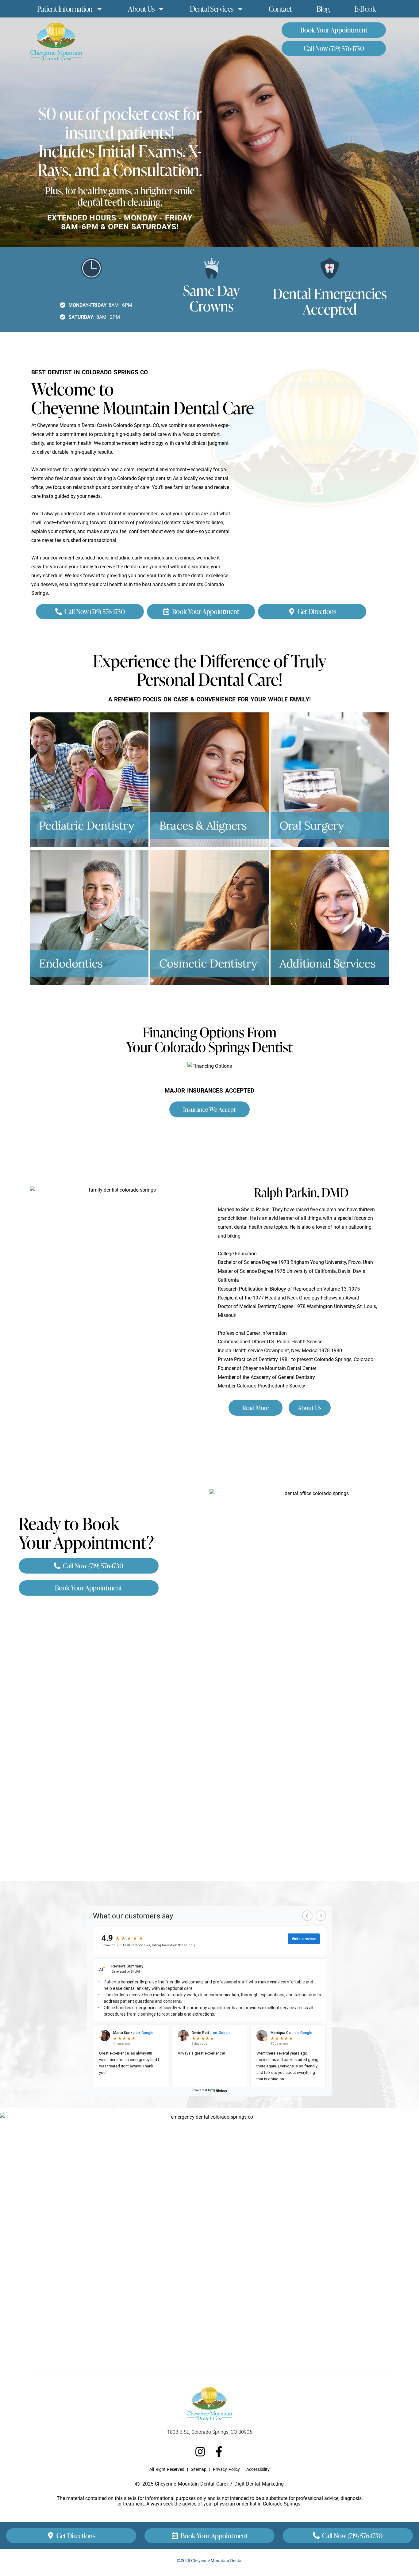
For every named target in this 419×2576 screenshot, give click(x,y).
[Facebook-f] (219, 2452)
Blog (323, 9)
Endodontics (71, 963)
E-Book (365, 9)
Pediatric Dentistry (86, 825)
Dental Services (212, 9)
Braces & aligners (203, 825)
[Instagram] (200, 2452)
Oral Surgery (312, 825)
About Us (141, 9)
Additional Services (327, 963)
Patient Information (65, 9)
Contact (280, 9)
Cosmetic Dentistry (208, 963)
